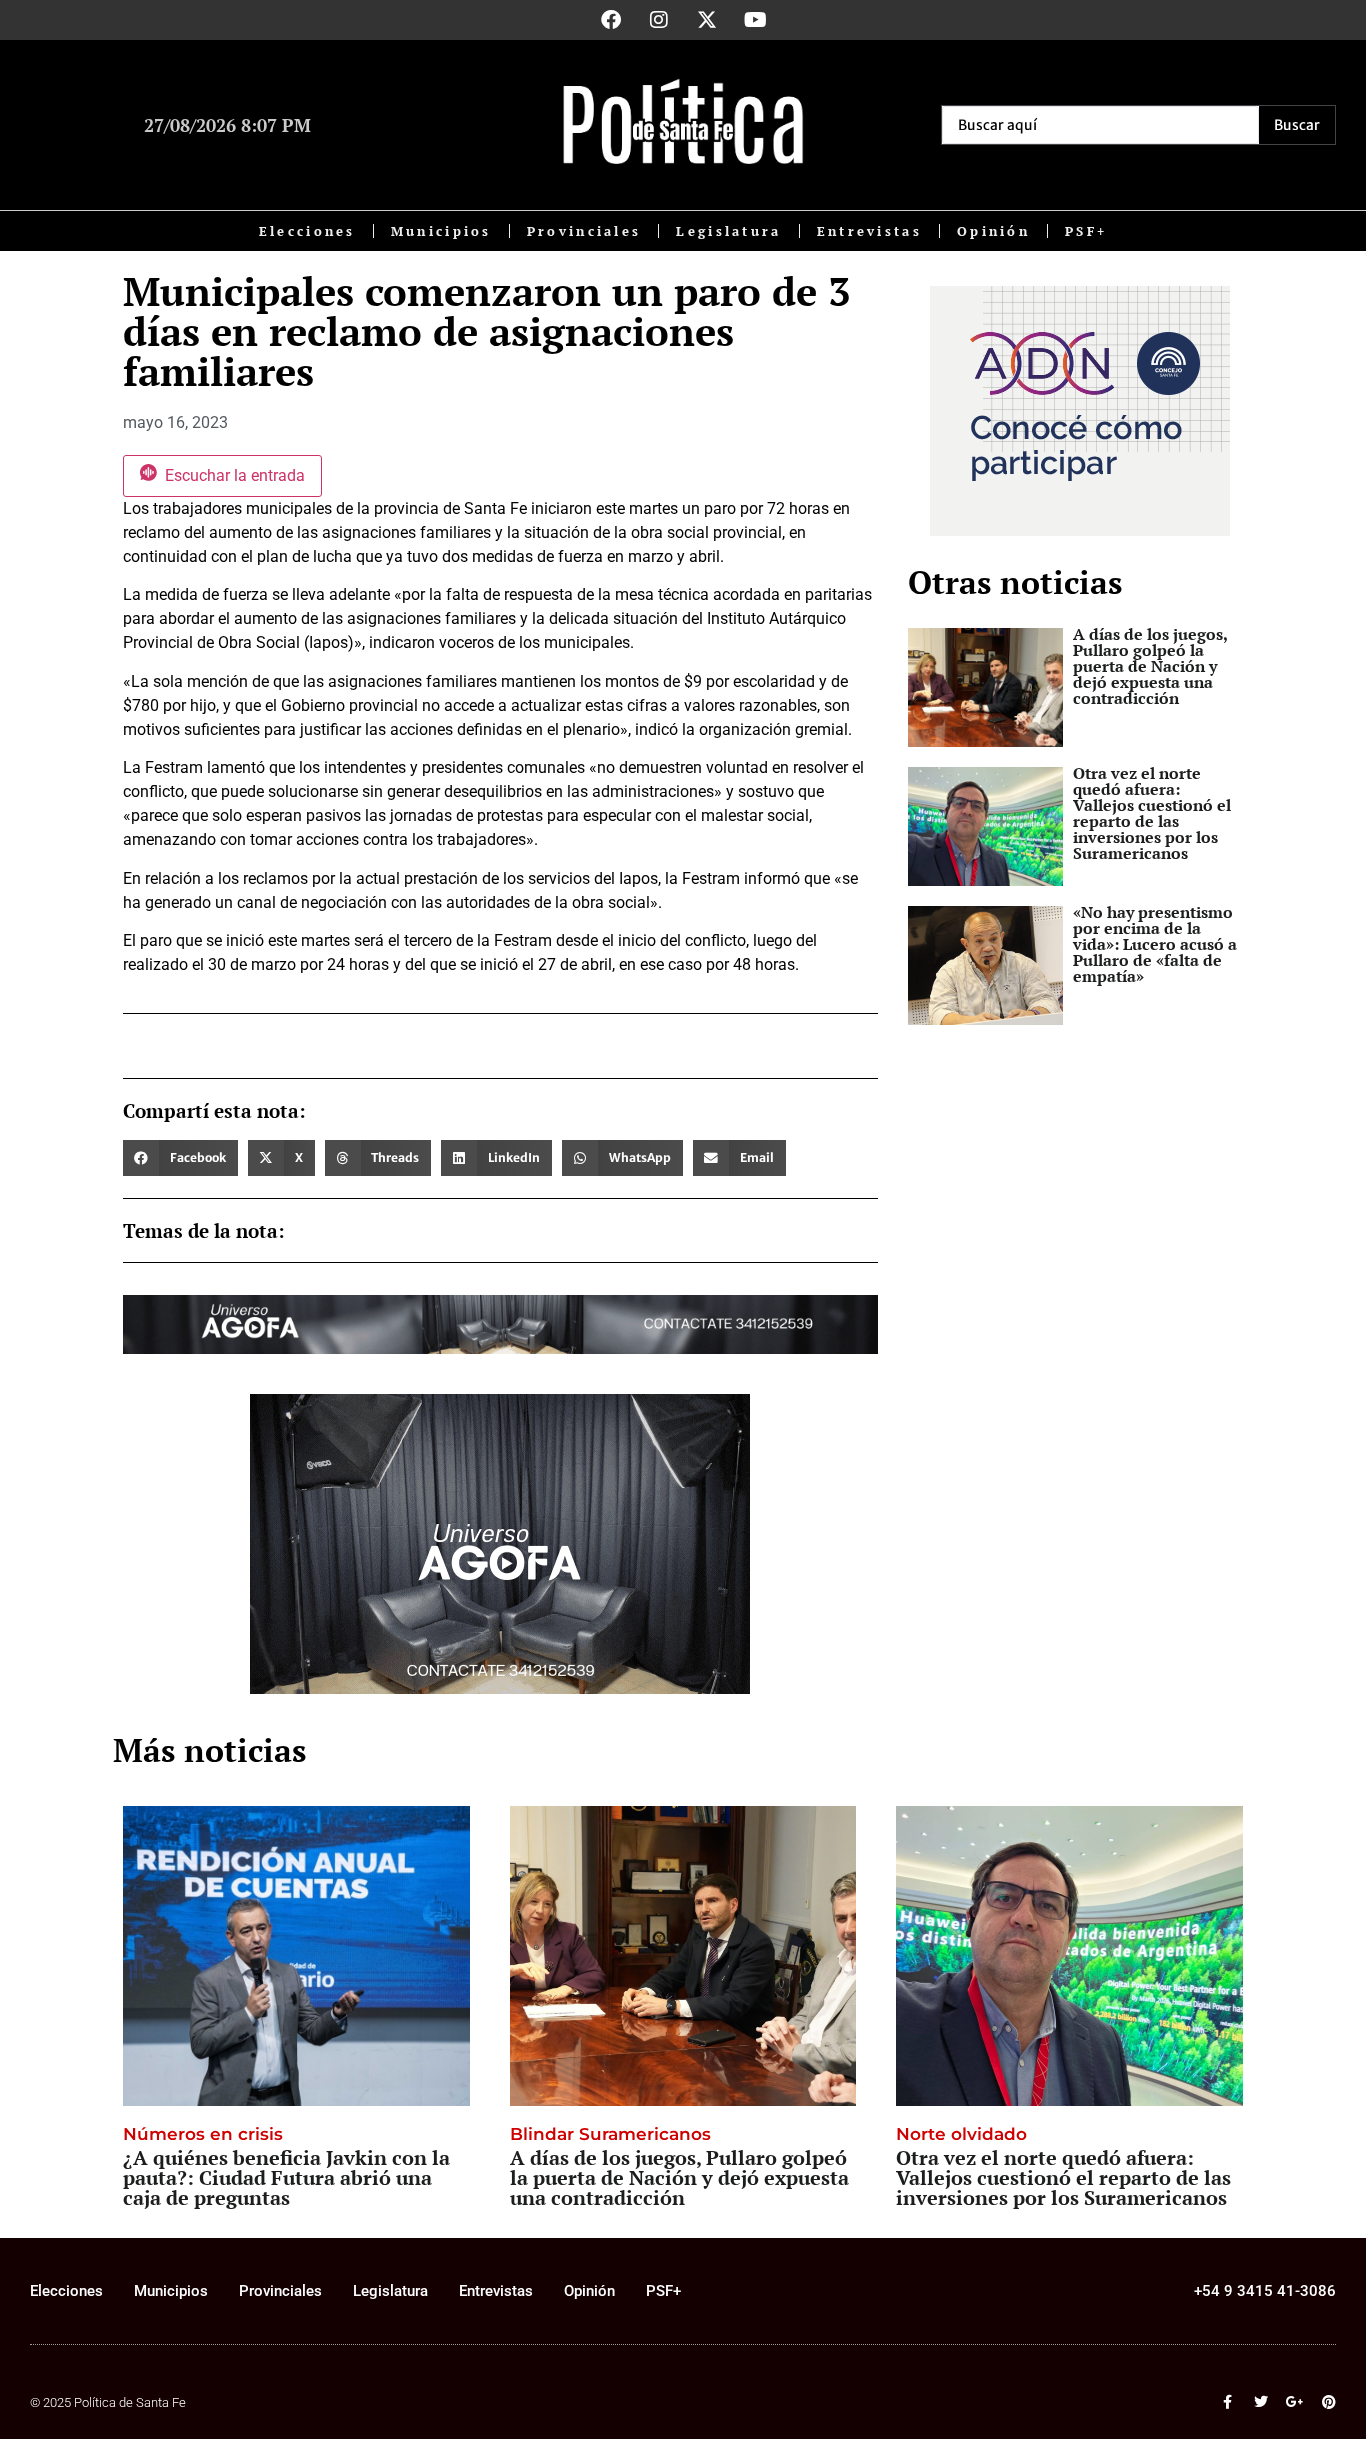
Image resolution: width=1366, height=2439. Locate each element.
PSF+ (1086, 231)
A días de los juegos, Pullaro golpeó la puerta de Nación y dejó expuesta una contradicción (1150, 666)
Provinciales (584, 231)
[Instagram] (659, 20)
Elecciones (307, 231)
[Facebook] (611, 20)
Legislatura (728, 231)
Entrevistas (869, 231)
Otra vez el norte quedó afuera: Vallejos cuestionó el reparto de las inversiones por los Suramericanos (1152, 813)
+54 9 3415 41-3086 (1265, 2291)
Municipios (441, 231)
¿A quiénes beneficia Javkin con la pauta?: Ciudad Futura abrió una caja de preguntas (286, 2177)
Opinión (993, 231)
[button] (180, 1158)
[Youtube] (755, 20)
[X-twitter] (707, 20)
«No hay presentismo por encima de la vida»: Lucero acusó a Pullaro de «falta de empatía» (1155, 944)
